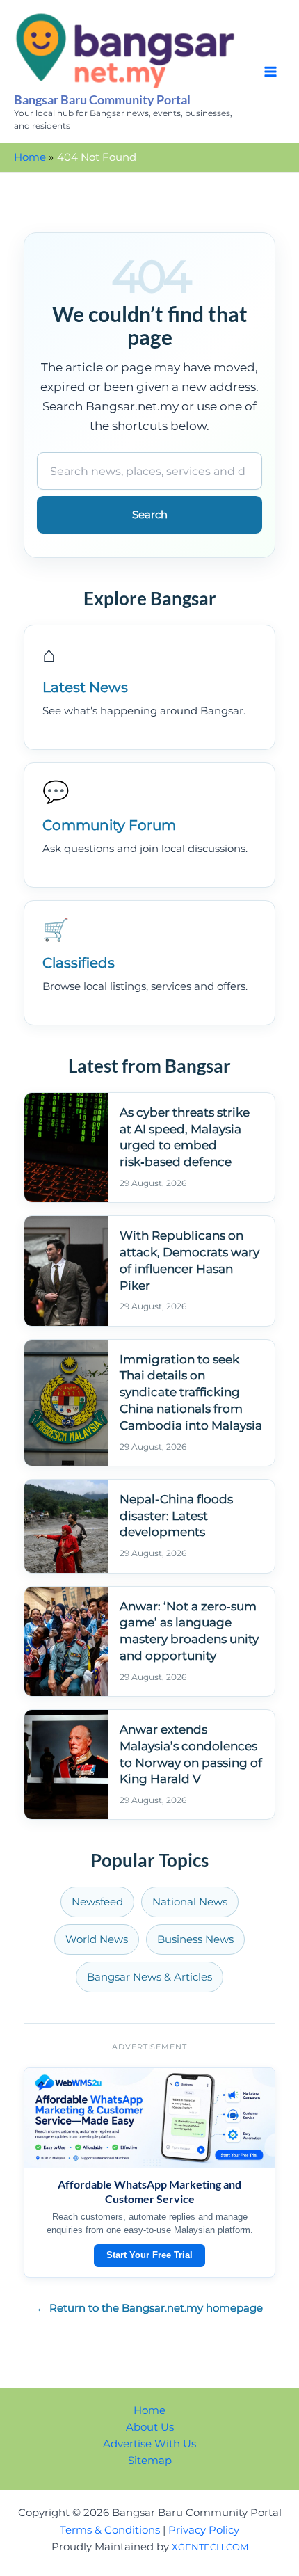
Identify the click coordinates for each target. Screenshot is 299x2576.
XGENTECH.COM (210, 2547)
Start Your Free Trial (149, 2255)
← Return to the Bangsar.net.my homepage (149, 2308)
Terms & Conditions (110, 2530)
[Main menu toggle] (270, 72)
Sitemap (150, 2461)
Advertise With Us (149, 2444)
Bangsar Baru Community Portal (102, 99)
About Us (150, 2427)
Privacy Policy (204, 2530)
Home (149, 2410)
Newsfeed (97, 1902)
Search (150, 515)
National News (190, 1902)
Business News (195, 1939)
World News (97, 1939)
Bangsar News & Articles (149, 1977)
